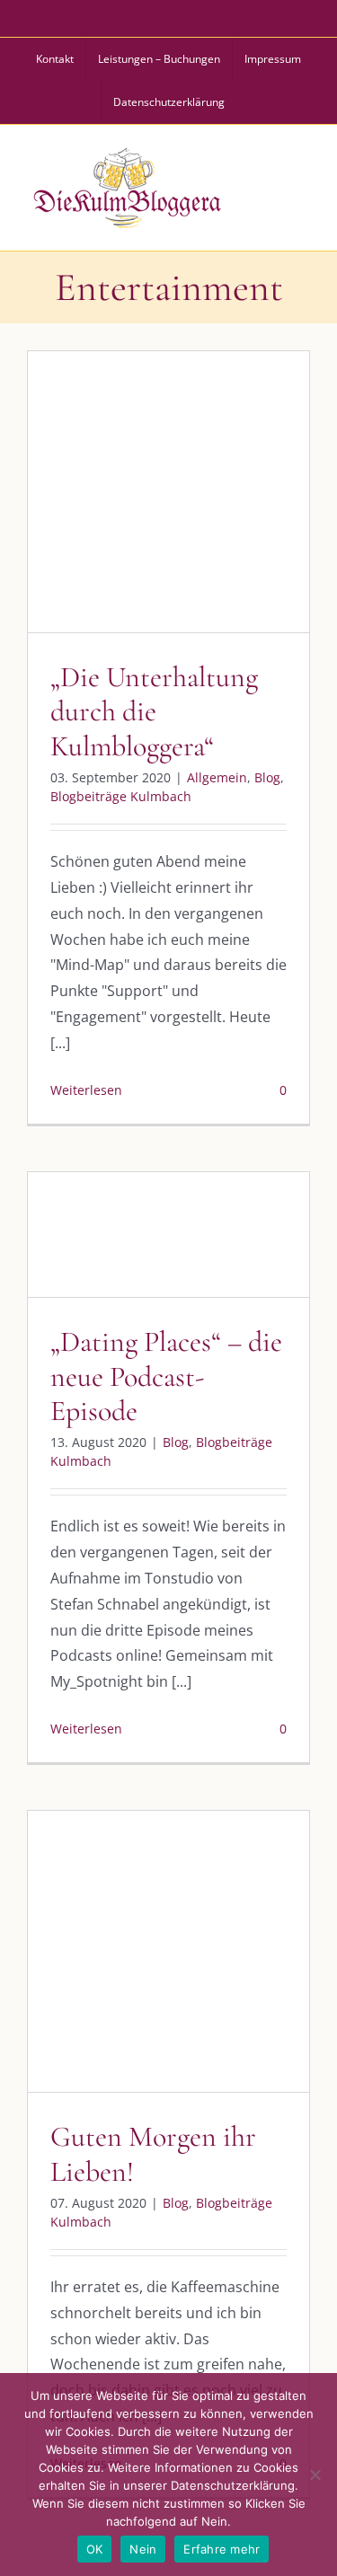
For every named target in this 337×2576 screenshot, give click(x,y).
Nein (143, 2549)
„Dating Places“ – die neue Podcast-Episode (166, 1376)
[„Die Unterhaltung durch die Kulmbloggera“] (168, 492)
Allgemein (110, 518)
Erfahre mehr (222, 2549)
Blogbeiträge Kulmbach (121, 796)
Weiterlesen (86, 1090)
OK (95, 2549)
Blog (160, 518)
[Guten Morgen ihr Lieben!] (168, 1951)
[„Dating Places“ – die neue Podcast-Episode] (168, 1235)
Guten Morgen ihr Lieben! (153, 2153)
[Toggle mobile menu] (300, 185)
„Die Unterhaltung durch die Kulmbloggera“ (154, 711)
